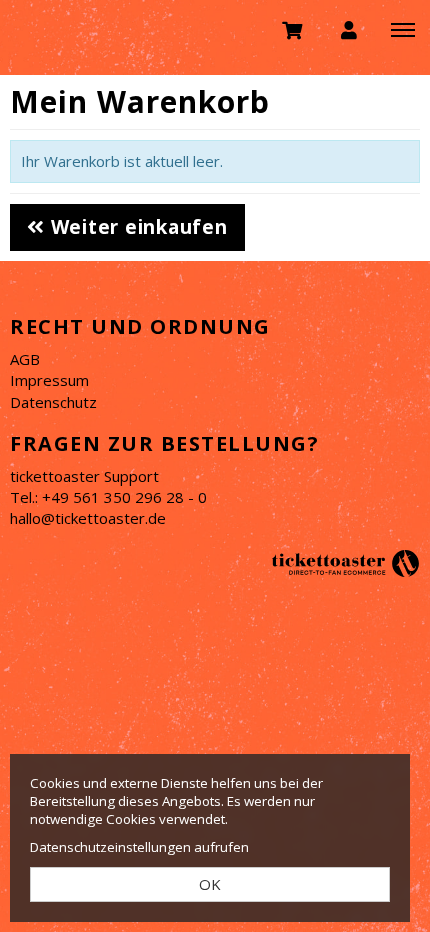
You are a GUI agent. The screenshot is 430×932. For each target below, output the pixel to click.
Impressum (49, 380)
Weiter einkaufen (136, 227)
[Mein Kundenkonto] (349, 29)
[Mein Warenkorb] (293, 29)
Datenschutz (53, 402)
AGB (25, 359)
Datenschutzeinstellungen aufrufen (139, 847)
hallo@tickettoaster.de (88, 518)
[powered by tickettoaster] (345, 561)
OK (210, 884)
